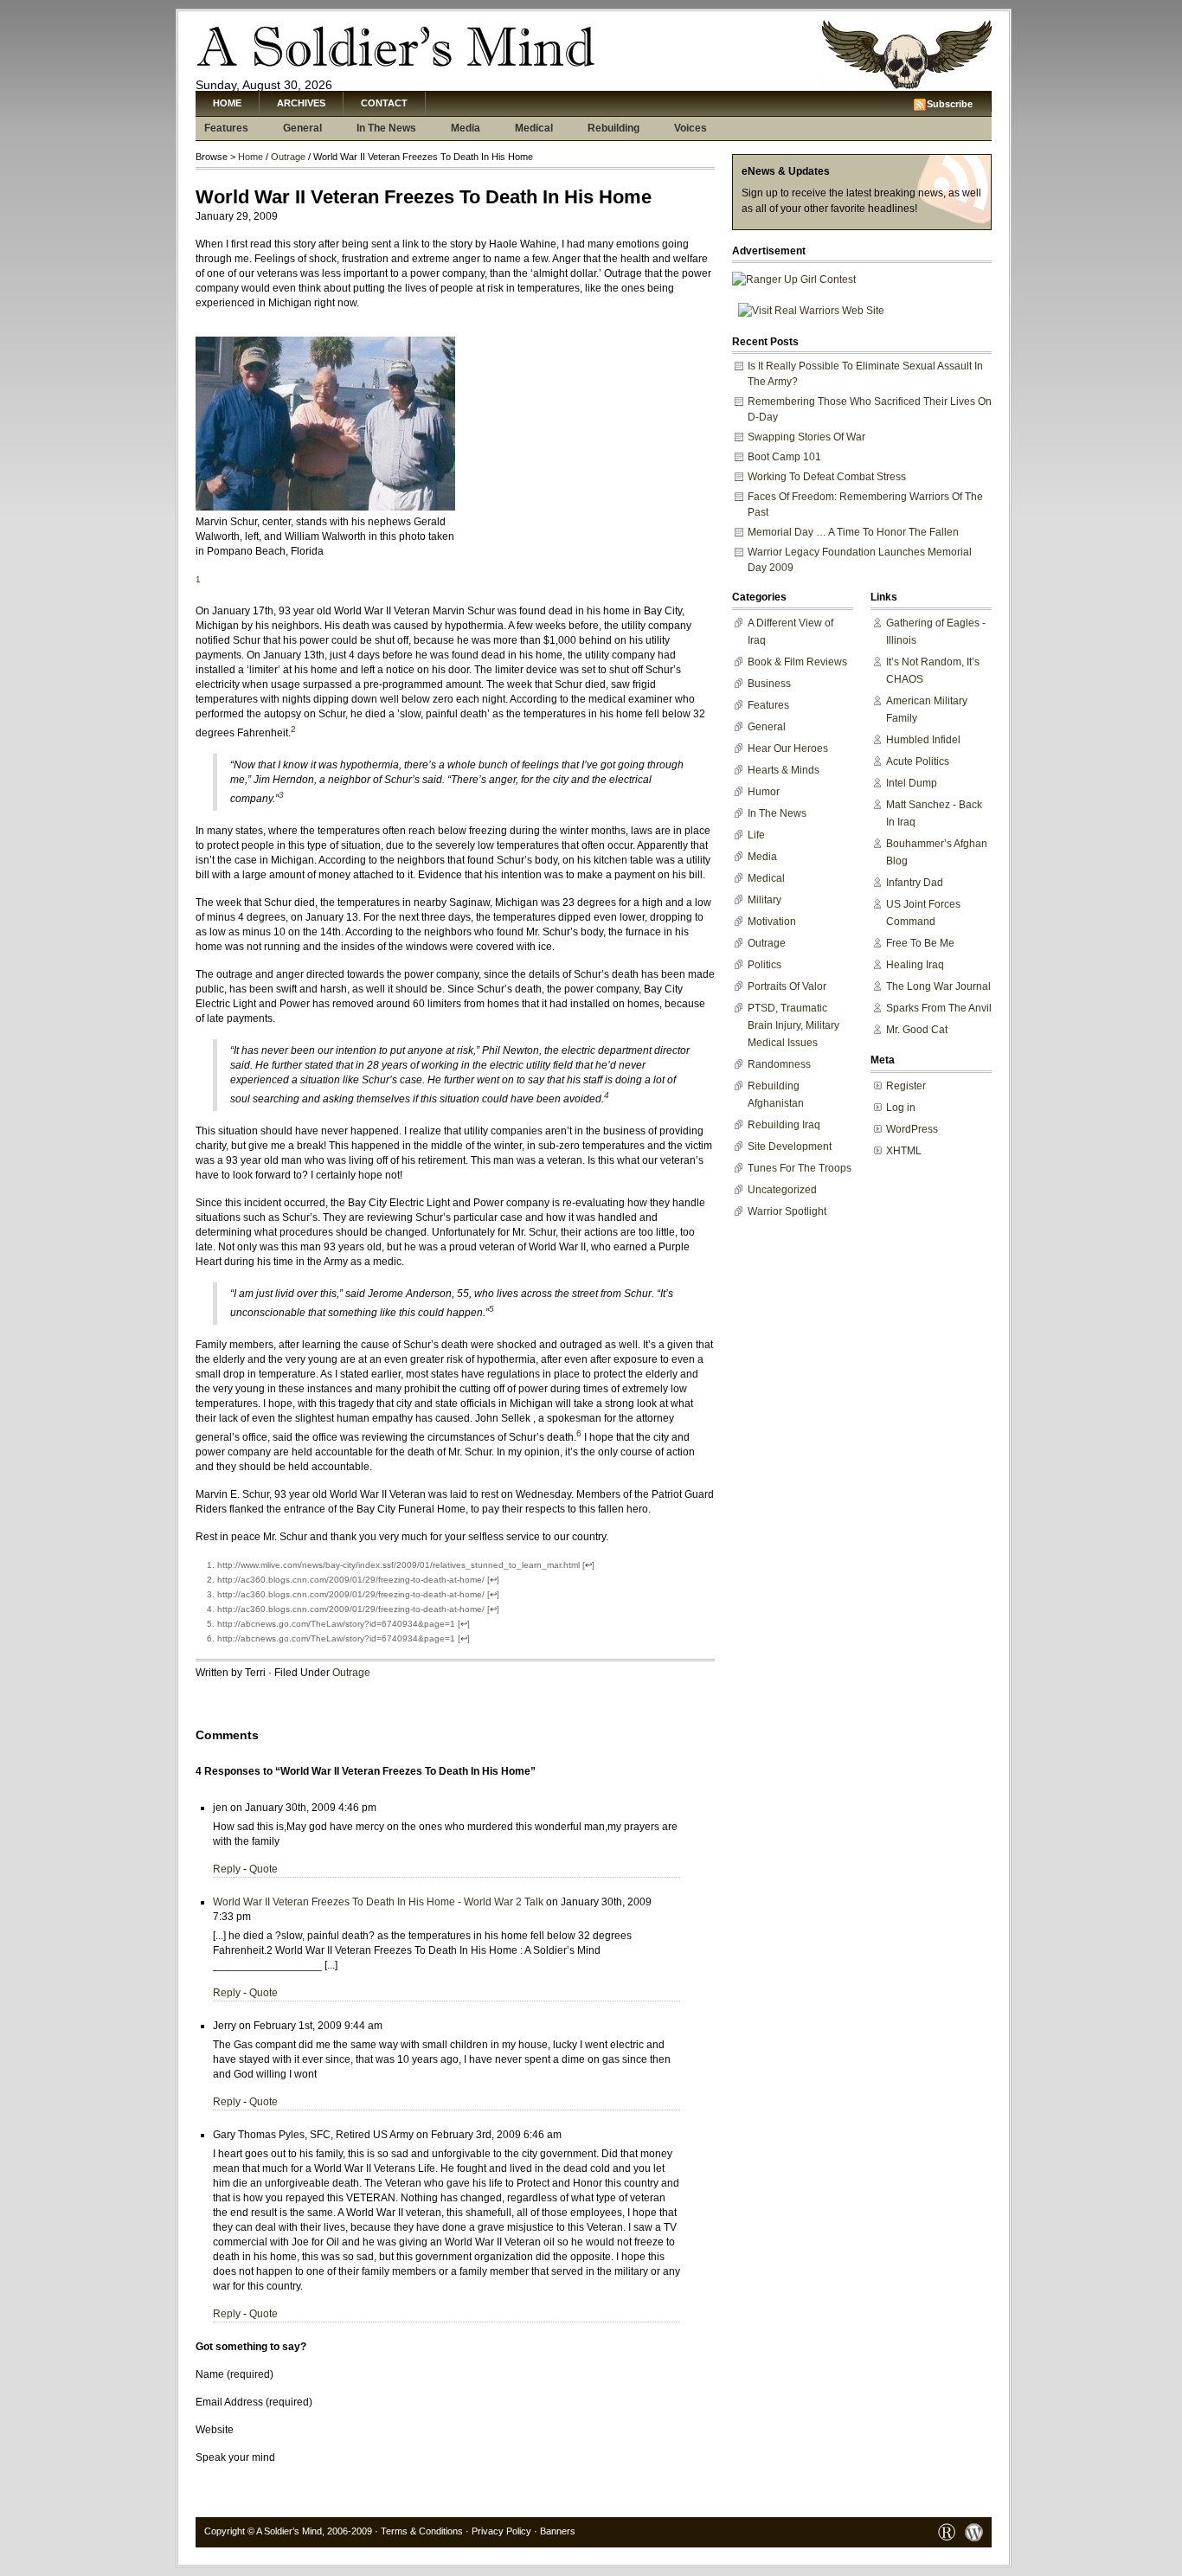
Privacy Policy (501, 2531)
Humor (764, 792)
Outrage (288, 157)
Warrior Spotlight (787, 1211)
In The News (386, 128)
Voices (691, 128)
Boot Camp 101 (784, 457)
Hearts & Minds (784, 770)
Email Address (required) (254, 2402)
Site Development (790, 1147)
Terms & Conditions (422, 2531)
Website (215, 2430)
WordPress (912, 1129)
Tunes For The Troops (800, 1168)
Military (764, 900)
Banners (558, 2531)
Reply (227, 1869)
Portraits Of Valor (787, 986)
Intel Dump (912, 783)
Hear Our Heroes (788, 748)
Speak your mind (235, 2457)
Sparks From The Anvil (939, 1008)
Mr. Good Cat (917, 1030)
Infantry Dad (915, 883)
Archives (301, 103)
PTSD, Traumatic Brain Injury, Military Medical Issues (793, 1025)
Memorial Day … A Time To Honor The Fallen (853, 532)
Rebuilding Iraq (784, 1125)
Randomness (779, 1064)
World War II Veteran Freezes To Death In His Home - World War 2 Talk (378, 1902)
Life (756, 835)
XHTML (904, 1151)
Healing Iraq (915, 965)
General (302, 128)
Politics (764, 965)
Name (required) (234, 2374)
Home (227, 103)
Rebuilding (613, 128)
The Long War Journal (938, 986)
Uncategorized (782, 1190)
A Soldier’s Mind (289, 2531)
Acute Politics (918, 761)
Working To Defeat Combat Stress (827, 477)
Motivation (772, 922)
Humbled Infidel (923, 740)
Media (466, 128)
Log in (901, 1108)
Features (226, 128)
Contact (384, 103)
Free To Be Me (920, 943)
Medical (534, 128)
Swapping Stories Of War (806, 437)
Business (769, 684)
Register (906, 1086)
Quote (263, 1869)
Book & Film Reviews (797, 662)
